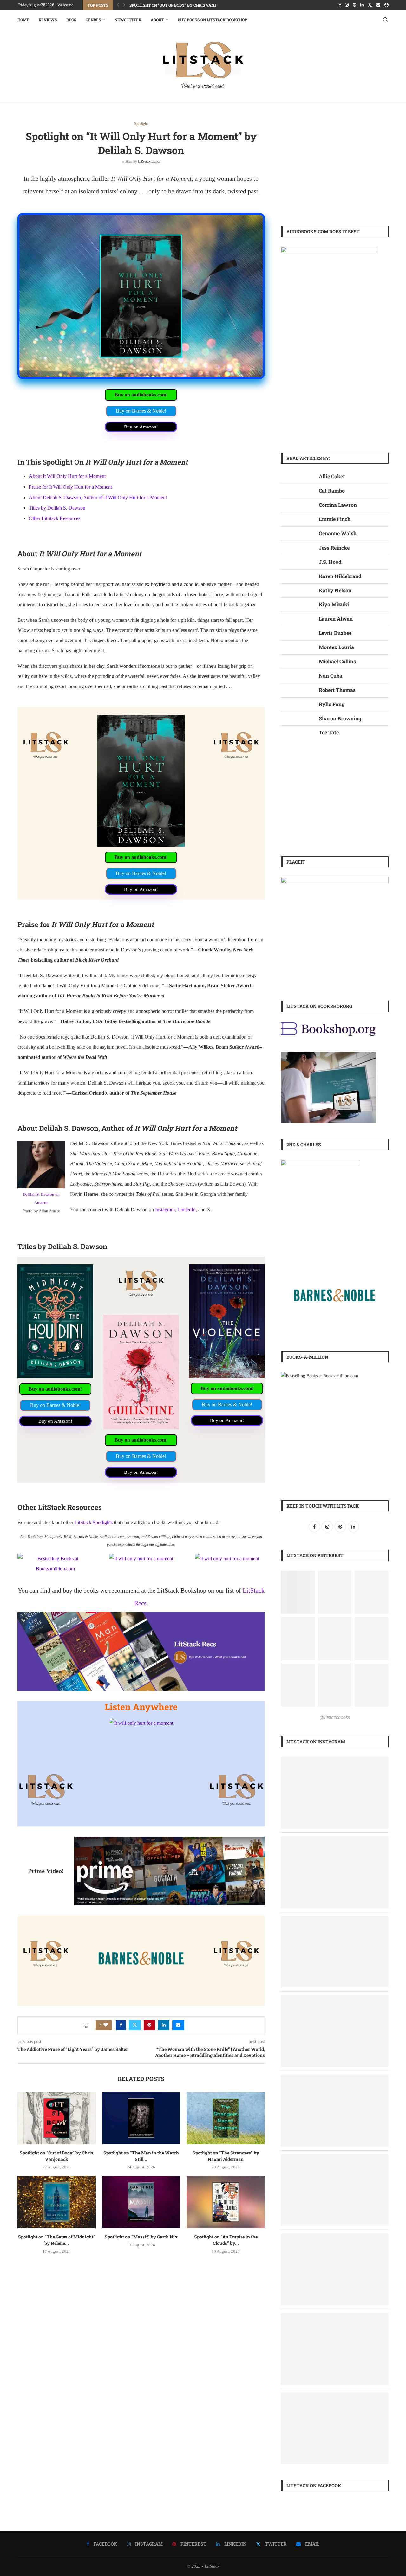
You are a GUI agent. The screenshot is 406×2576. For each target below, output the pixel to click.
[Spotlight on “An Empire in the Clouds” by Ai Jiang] (226, 2202)
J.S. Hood (330, 562)
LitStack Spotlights (94, 1522)
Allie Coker (332, 476)
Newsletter (128, 20)
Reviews (48, 20)
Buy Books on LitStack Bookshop (212, 20)
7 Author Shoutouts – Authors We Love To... (176, 5)
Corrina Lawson (338, 505)
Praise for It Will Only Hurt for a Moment (70, 487)
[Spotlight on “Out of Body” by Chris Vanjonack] (57, 2118)
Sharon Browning (340, 718)
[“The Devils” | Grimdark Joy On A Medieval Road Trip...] (335, 1761)
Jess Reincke (334, 547)
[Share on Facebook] (121, 2025)
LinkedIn (187, 1210)
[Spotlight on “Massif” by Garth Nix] (141, 2202)
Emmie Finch (335, 519)
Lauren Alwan (336, 618)
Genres (93, 20)
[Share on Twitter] (135, 2025)
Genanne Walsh (338, 533)
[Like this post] (106, 2025)
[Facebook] (340, 5)
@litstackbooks (335, 1717)
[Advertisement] (335, 166)
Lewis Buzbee (335, 633)
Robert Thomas (337, 690)
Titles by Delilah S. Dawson (57, 508)
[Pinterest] (354, 5)
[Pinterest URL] (298, 1592)
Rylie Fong (332, 704)
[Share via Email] (178, 2025)
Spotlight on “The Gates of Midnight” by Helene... (57, 2240)
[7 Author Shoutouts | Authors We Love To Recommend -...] (335, 1841)
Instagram (165, 1210)
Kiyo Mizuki (334, 604)
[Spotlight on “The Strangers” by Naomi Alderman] (226, 2118)
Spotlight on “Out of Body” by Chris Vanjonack (56, 2156)
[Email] (378, 5)
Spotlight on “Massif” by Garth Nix (141, 2237)
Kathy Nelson (335, 590)
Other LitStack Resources (55, 518)
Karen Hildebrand (340, 576)
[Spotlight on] (335, 1920)
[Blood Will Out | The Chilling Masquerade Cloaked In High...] (335, 2158)
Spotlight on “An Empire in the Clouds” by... (226, 2240)
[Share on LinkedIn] (164, 2025)
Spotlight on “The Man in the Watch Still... (141, 2156)
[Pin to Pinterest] (149, 2025)
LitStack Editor (149, 161)
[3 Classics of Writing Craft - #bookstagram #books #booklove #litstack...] (335, 2317)
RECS (71, 20)
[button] (118, 5)
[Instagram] (347, 5)
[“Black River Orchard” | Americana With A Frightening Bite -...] (335, 1999)
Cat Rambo (332, 490)
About (157, 20)
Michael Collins (337, 661)
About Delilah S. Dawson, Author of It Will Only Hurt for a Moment (98, 497)
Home (23, 20)
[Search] (385, 20)
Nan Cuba (331, 676)
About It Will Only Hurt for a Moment (67, 476)
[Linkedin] (362, 5)
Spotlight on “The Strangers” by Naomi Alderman (226, 2156)
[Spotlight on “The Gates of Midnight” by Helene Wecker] (57, 2202)
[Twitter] (370, 5)
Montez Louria (336, 647)
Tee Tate (329, 732)
